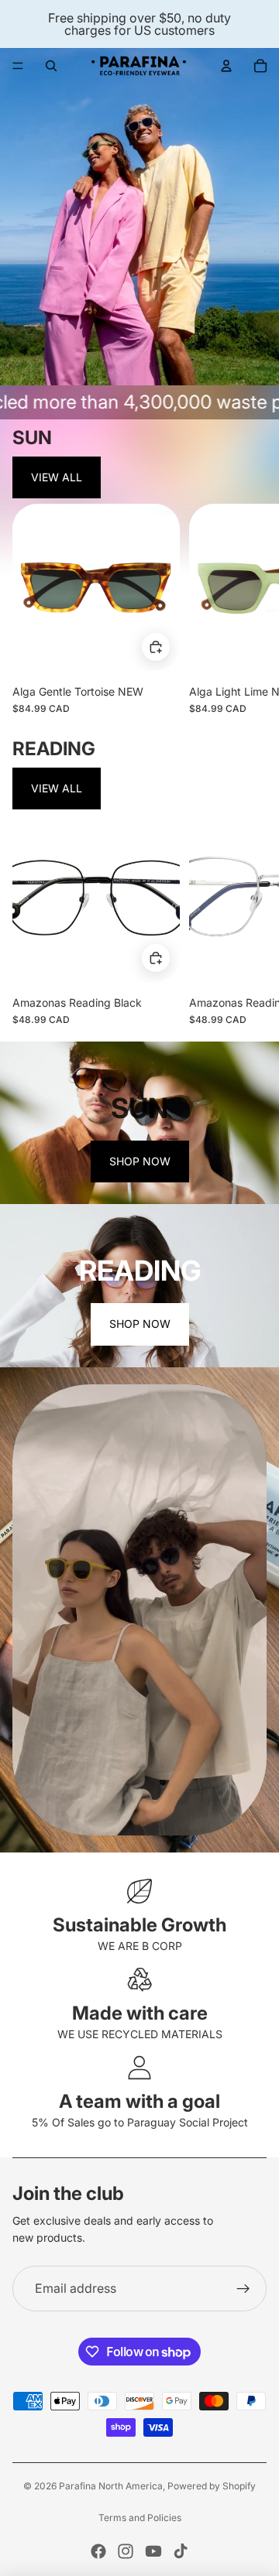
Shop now (140, 1161)
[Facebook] (98, 2551)
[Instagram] (126, 2551)
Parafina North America (111, 2486)
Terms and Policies (140, 2518)
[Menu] (18, 66)
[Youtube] (153, 2551)
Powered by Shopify (212, 2486)
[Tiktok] (181, 2551)
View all (57, 477)
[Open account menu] (226, 66)
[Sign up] (243, 2289)
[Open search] (51, 66)
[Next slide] (253, 609)
